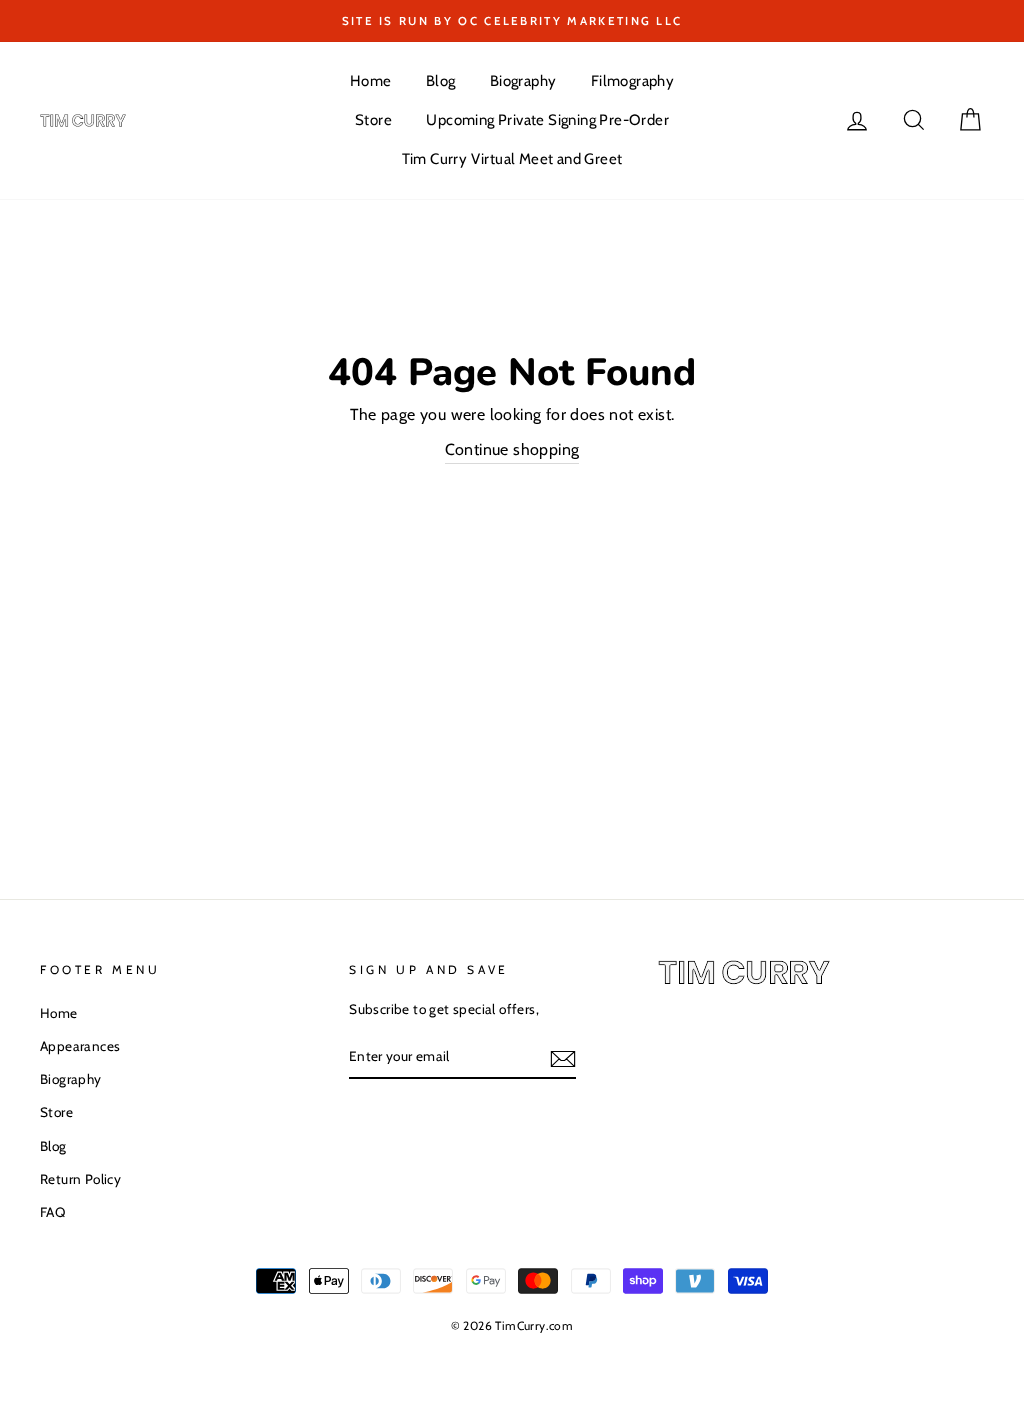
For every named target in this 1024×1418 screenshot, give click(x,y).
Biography (523, 81)
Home (371, 81)
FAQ (52, 1212)
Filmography (632, 81)
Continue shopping (512, 449)
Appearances (80, 1046)
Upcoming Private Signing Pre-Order (547, 120)
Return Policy (80, 1179)
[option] (512, 21)
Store (373, 120)
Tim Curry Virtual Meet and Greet (512, 159)
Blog (441, 81)
